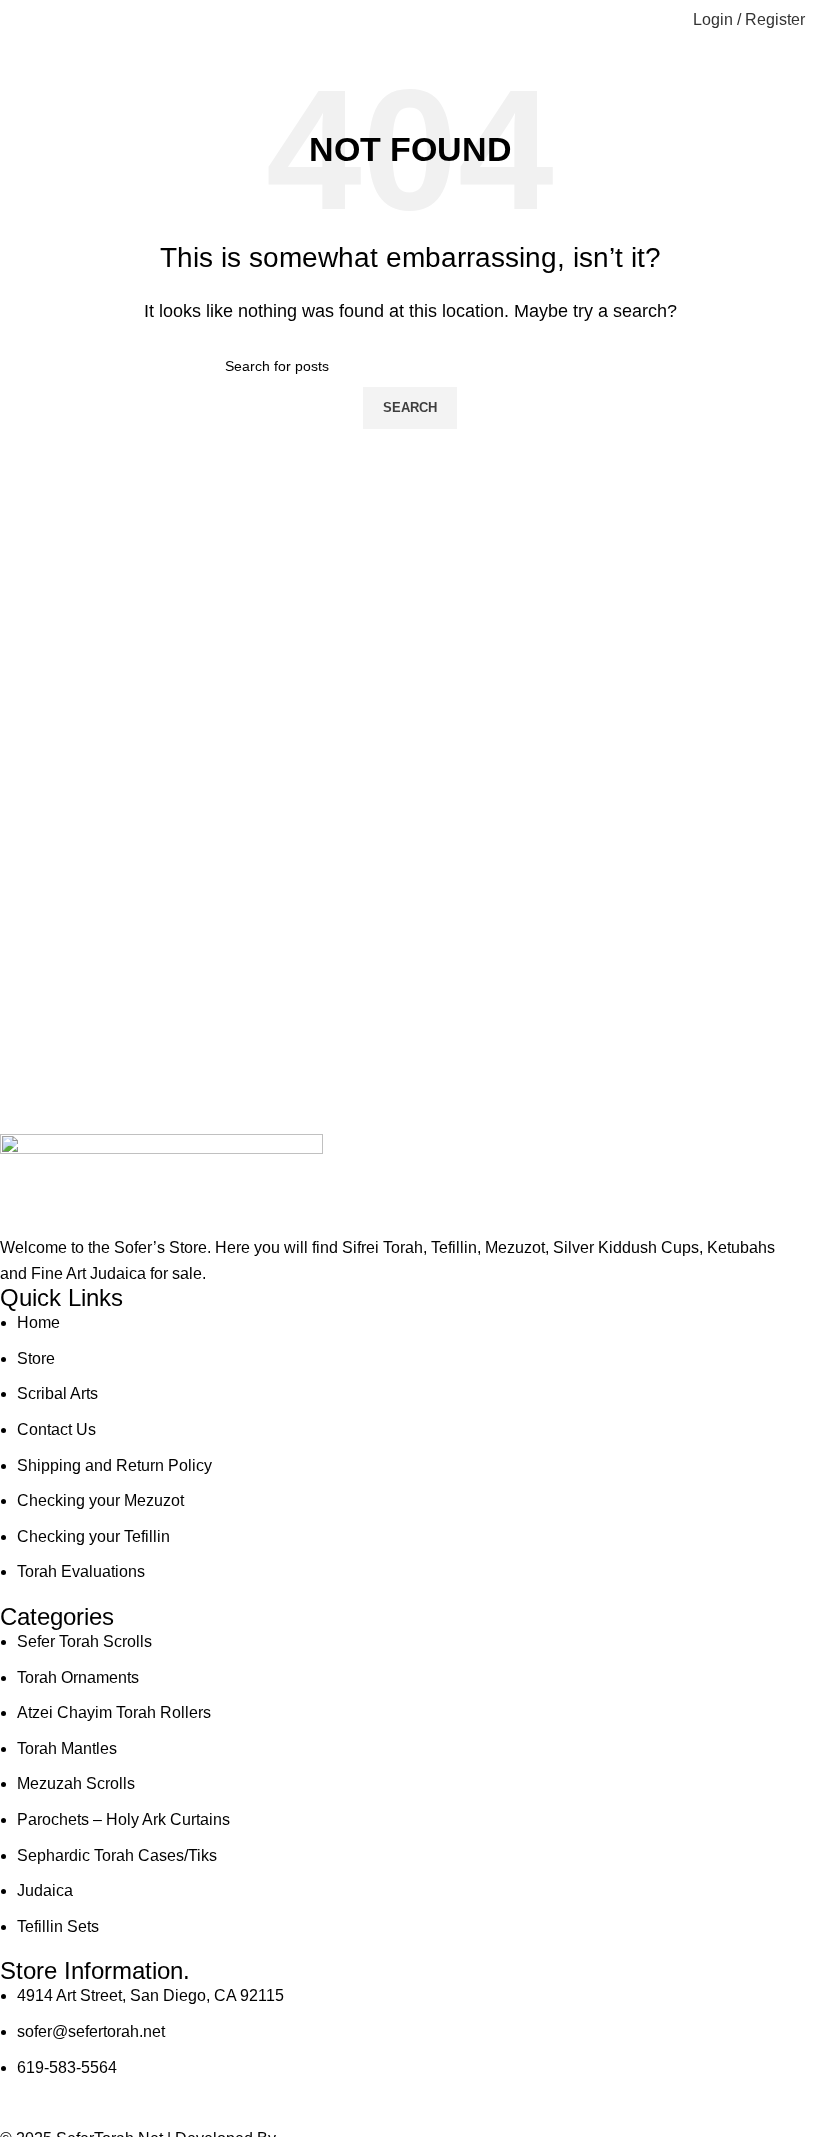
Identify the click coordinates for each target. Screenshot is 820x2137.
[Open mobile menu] (23, 20)
